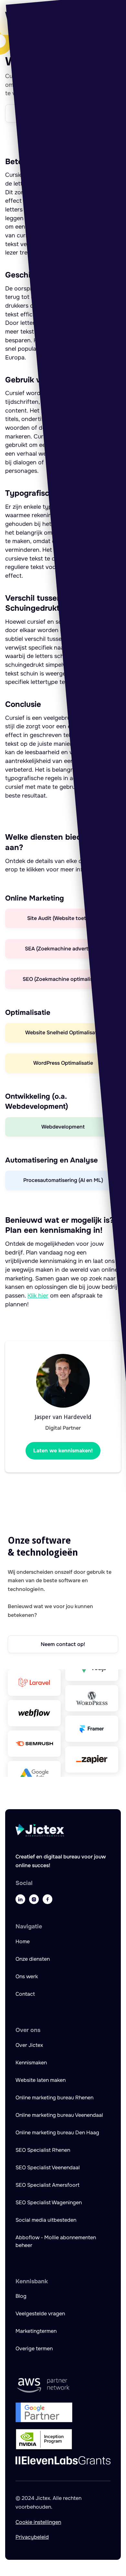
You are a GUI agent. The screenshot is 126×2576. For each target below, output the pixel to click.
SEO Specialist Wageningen (49, 2202)
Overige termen (34, 2349)
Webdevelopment (63, 1127)
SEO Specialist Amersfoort (47, 2185)
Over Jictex (29, 2045)
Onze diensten (33, 1959)
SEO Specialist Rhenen (43, 2150)
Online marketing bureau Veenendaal (59, 2115)
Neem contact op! (63, 1644)
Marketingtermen (36, 2331)
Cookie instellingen (38, 2522)
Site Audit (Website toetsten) (63, 918)
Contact (25, 1994)
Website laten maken (41, 2080)
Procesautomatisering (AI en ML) (63, 1180)
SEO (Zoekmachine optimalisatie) (63, 979)
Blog (21, 2296)
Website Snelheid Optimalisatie (63, 1033)
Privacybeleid (32, 2537)
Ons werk (27, 1976)
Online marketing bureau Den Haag (57, 2133)
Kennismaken (31, 2063)
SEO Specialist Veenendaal (48, 2167)
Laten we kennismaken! (63, 1451)
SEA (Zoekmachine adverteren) (63, 949)
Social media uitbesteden (46, 2220)
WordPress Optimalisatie (63, 1063)
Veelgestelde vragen (40, 2314)
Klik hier (38, 1296)
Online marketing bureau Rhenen (54, 2098)
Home (23, 1941)
